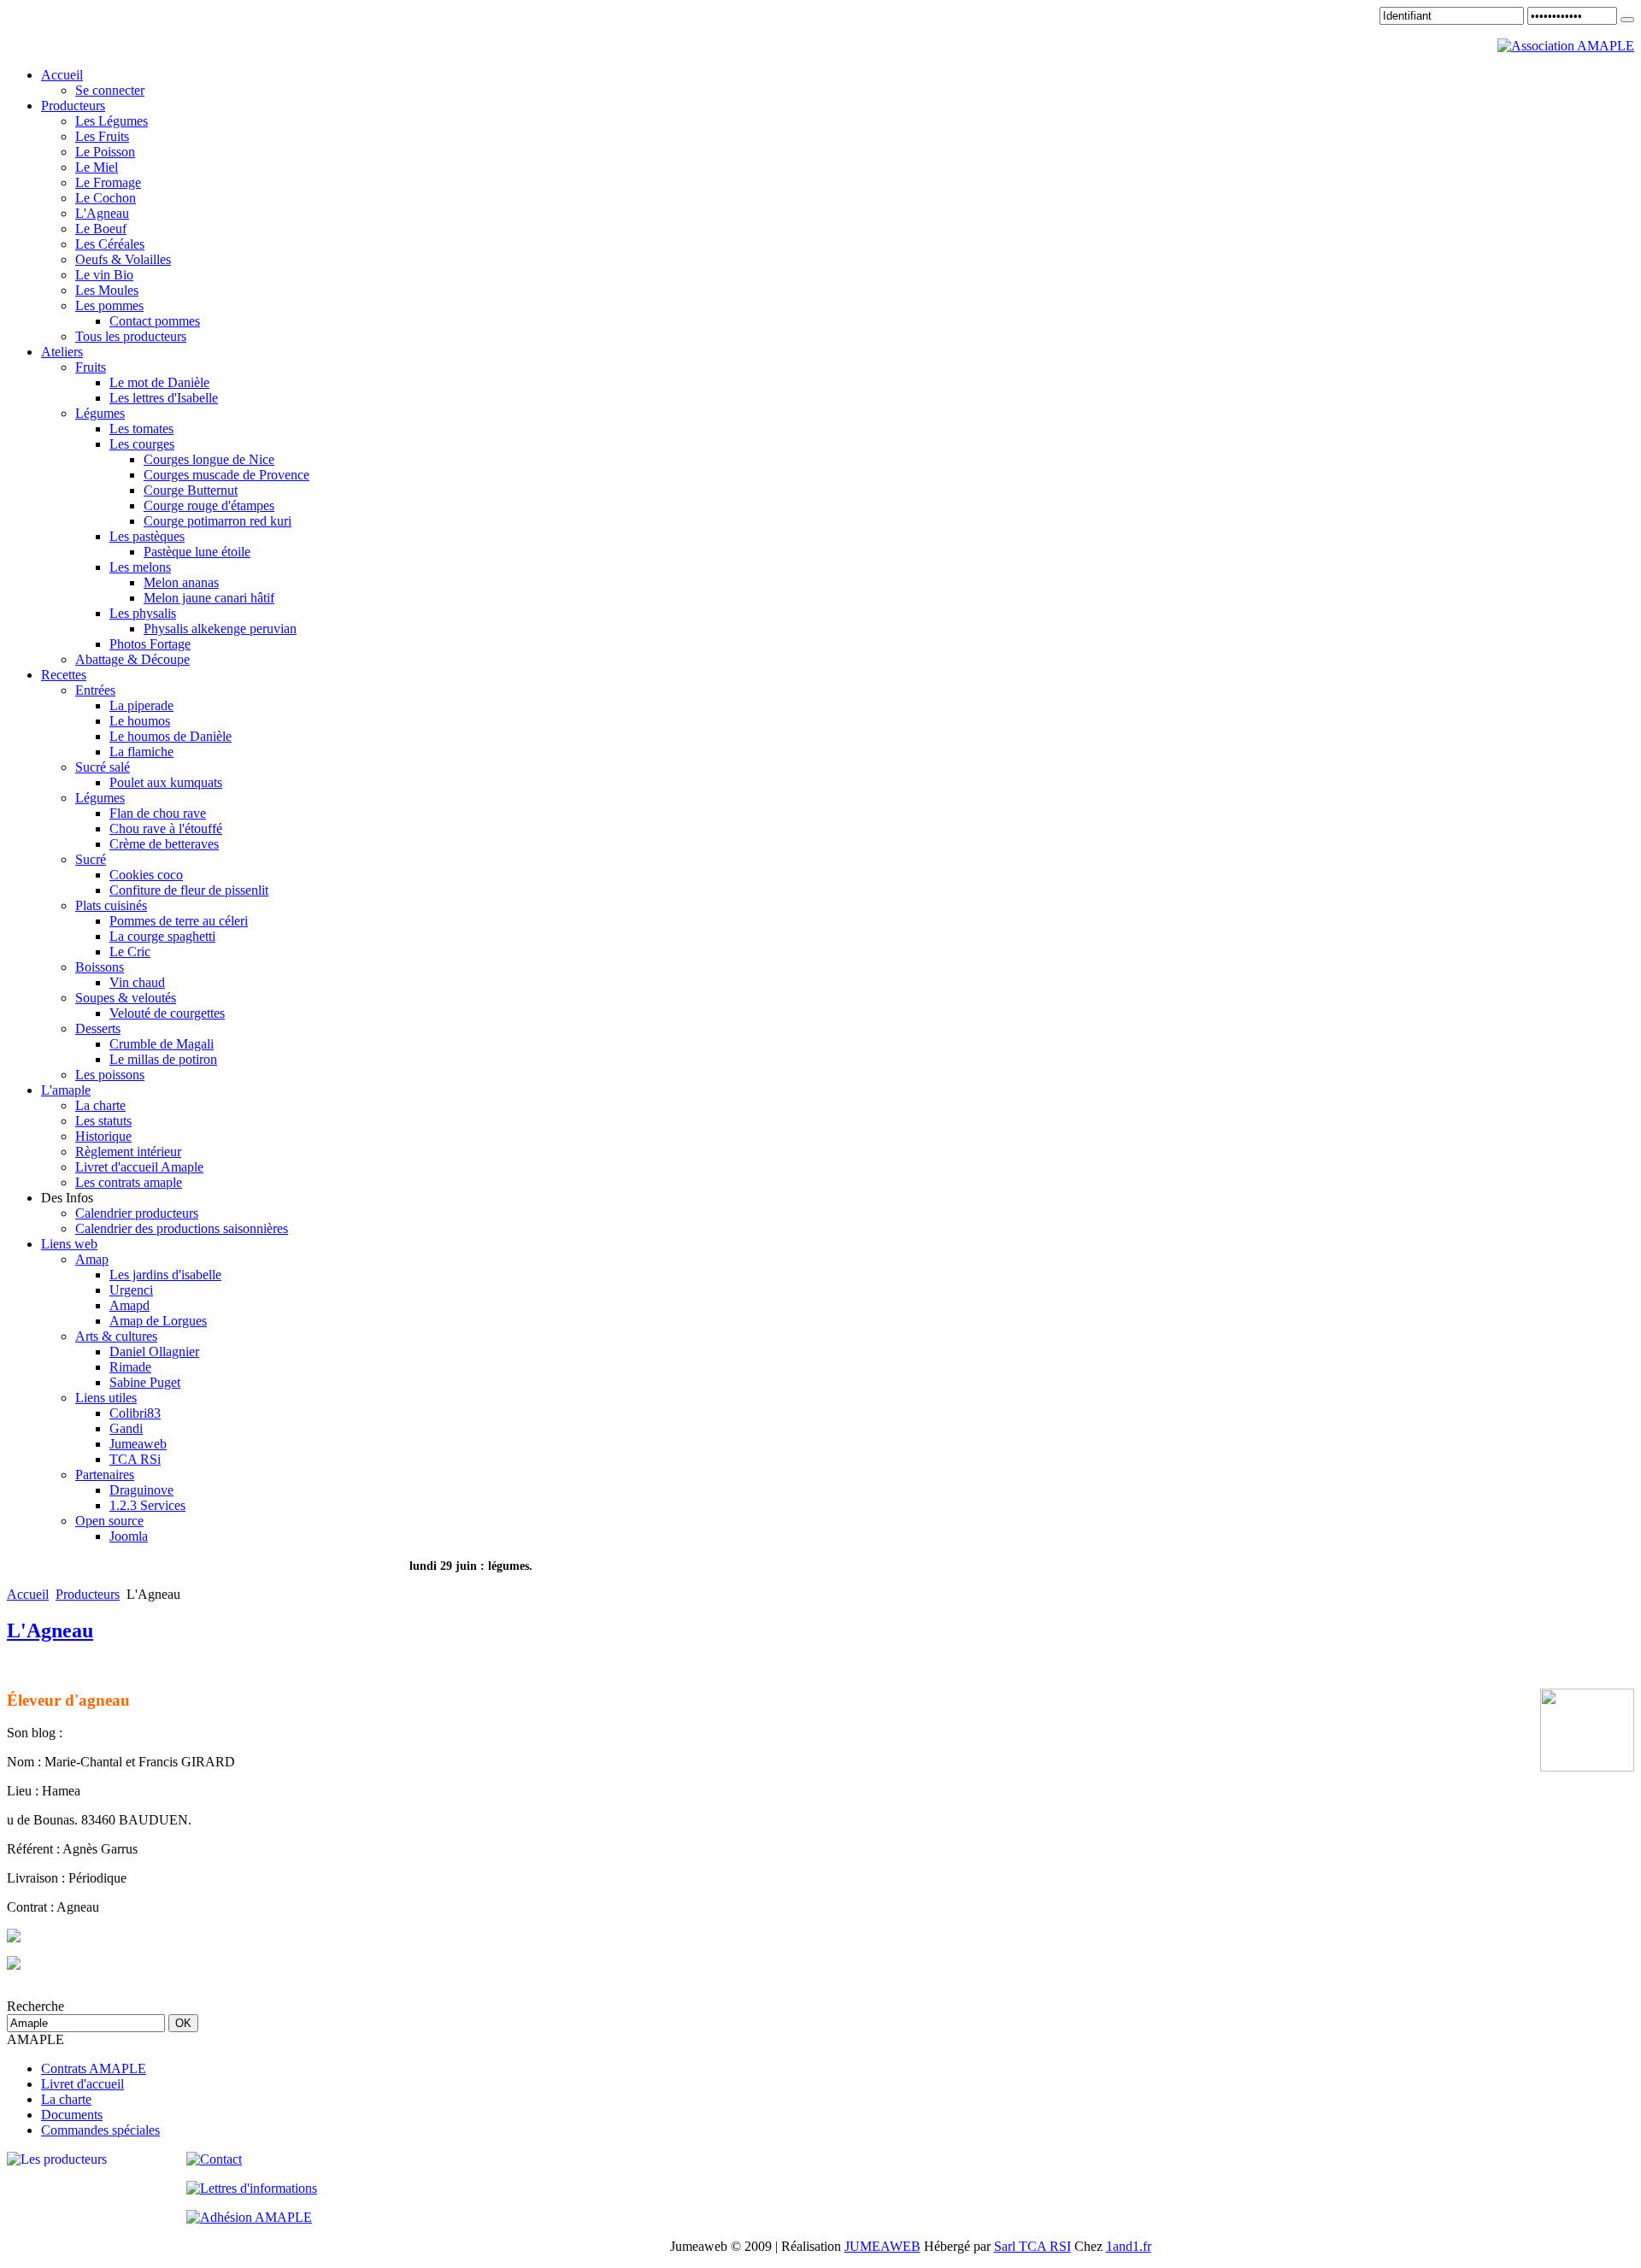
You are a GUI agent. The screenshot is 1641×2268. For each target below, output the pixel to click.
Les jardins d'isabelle (165, 1275)
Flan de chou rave (158, 813)
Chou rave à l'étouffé (166, 828)
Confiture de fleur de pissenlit (189, 890)
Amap (92, 1259)
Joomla (129, 1536)
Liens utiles (106, 1398)
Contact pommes (155, 321)
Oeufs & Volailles (123, 259)
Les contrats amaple (129, 1182)
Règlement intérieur (128, 1152)
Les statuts (103, 1121)
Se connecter (110, 90)
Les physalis (143, 613)
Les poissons (110, 1075)
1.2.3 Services (147, 1505)
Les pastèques (147, 536)
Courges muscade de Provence (226, 475)
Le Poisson (105, 152)
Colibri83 (135, 1413)
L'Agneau (102, 213)
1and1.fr (1129, 2246)
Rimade (130, 1367)
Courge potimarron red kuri (218, 521)
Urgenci (131, 1290)
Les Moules (107, 290)
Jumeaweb (138, 1444)
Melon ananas (181, 582)
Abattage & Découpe (132, 659)
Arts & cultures (116, 1336)
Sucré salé (103, 767)
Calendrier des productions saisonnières (182, 1228)
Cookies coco (146, 875)
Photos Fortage (150, 644)
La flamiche (141, 752)
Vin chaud (137, 982)
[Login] (1627, 20)
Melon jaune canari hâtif (209, 598)
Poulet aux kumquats (166, 782)
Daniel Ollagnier (154, 1351)
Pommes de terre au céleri (179, 921)
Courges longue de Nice (209, 459)
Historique (103, 1136)
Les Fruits (102, 136)
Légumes (100, 413)
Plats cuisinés (111, 905)
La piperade (141, 705)
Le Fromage (108, 182)
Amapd (129, 1305)
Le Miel (97, 167)
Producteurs (88, 1594)
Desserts (98, 1028)
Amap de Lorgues (158, 1321)
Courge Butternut (191, 490)
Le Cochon (106, 198)
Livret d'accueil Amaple (139, 1167)
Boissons (100, 967)
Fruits (91, 367)
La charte (100, 1105)
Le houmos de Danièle (171, 736)
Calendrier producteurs (137, 1213)
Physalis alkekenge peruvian (220, 629)
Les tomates (141, 429)
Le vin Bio (104, 275)
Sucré (91, 859)
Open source (109, 1521)
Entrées (95, 690)
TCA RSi (135, 1459)
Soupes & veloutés (126, 998)
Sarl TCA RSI (1032, 2246)
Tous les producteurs (131, 336)
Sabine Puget (145, 1382)
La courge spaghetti (162, 936)
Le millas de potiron (163, 1059)
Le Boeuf (101, 229)
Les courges (142, 444)
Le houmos (140, 721)
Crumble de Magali (162, 1044)
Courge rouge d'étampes (209, 505)
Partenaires (105, 1475)
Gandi (126, 1428)
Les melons (140, 567)
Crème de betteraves (164, 844)
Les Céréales (110, 244)
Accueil (28, 1594)
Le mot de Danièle (159, 382)
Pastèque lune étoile (197, 552)
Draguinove (141, 1490)
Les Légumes (112, 121)
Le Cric (130, 952)
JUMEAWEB (882, 2246)
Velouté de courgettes (167, 1013)
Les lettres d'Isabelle (164, 398)
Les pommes (109, 306)
